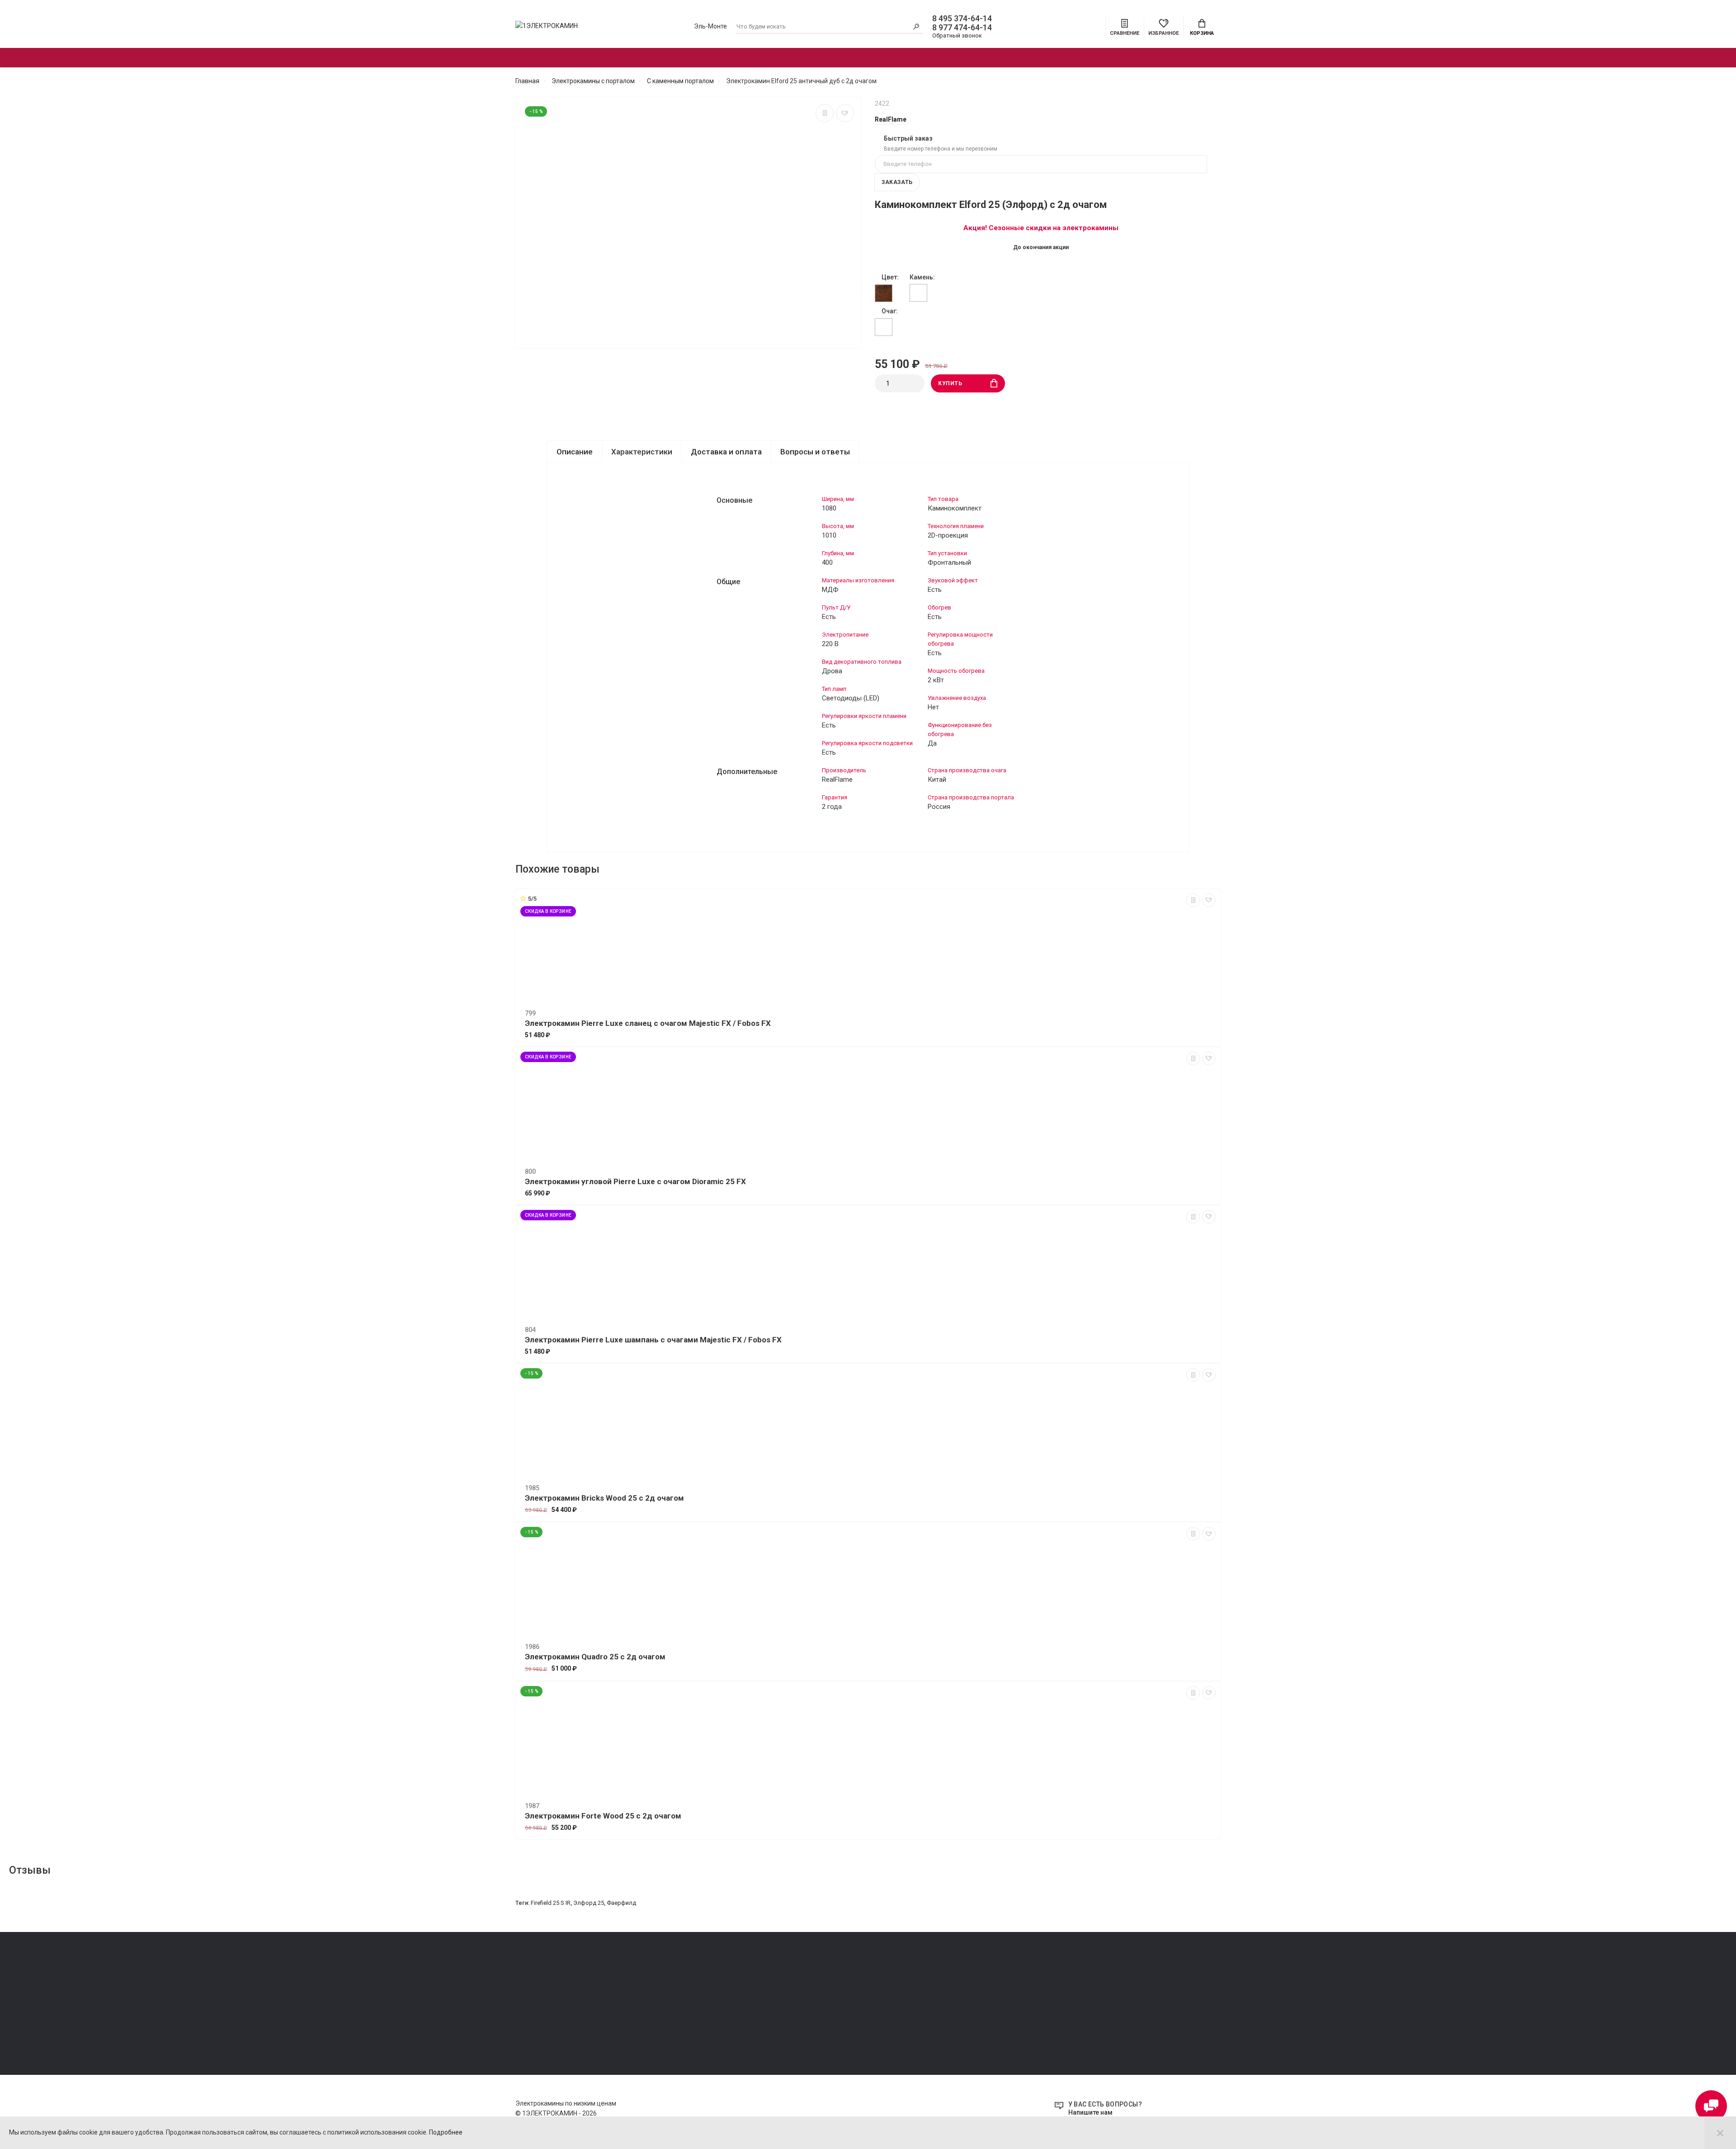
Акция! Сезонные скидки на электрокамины (1041, 228)
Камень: (922, 277)
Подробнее (446, 2132)
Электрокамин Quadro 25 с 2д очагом (595, 1657)
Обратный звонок (957, 35)
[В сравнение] (825, 113)
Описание (575, 452)
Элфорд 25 (589, 1903)
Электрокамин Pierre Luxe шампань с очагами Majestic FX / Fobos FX (653, 1340)
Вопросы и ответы (815, 452)
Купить (950, 383)
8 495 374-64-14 (962, 19)
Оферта (526, 1986)
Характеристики (642, 452)
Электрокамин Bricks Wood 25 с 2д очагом (604, 1498)
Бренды (1068, 58)
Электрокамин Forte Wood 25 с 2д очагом (603, 1816)
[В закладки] (845, 113)
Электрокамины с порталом (585, 58)
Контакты (529, 2024)
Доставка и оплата (726, 452)
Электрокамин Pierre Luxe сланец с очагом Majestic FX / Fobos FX (648, 1023)
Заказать (897, 182)
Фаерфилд (621, 1903)
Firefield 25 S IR (551, 1903)
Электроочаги (732, 58)
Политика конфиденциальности (560, 1999)
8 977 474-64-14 (962, 28)
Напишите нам (1090, 2112)
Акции (981, 58)
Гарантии (528, 2011)
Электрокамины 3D (863, 58)
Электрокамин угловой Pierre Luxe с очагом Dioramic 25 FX (635, 1181)
